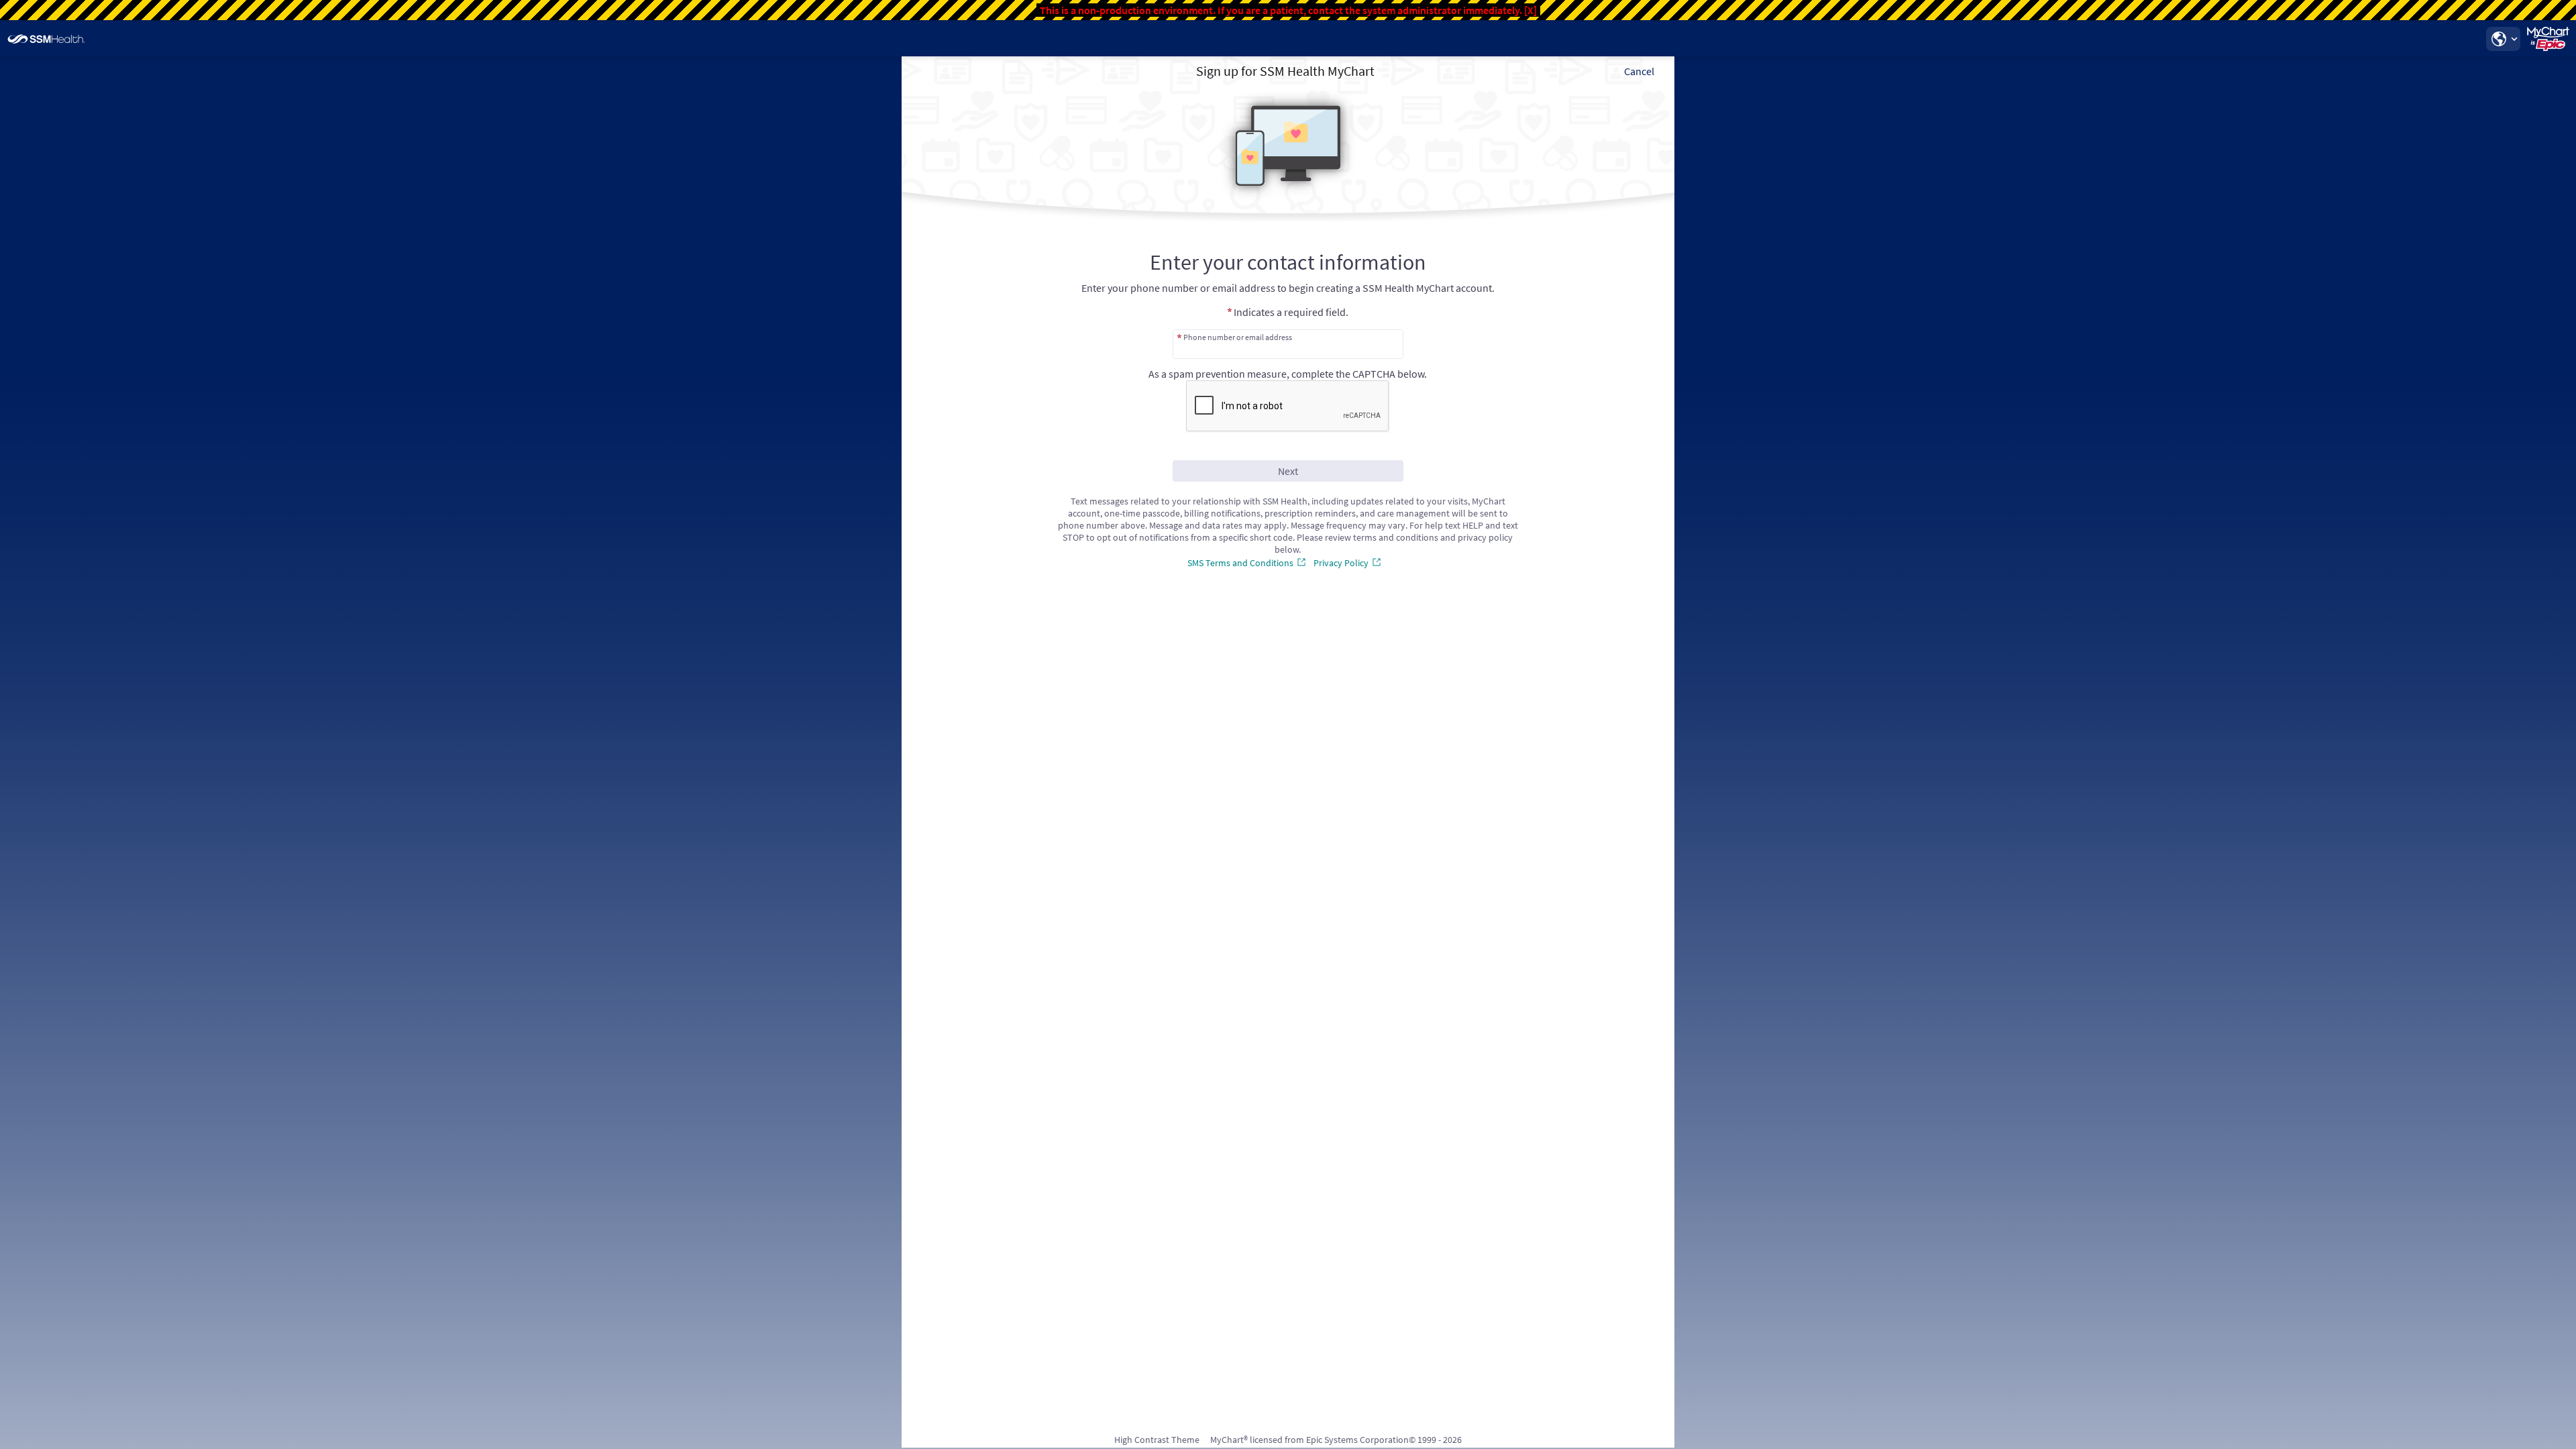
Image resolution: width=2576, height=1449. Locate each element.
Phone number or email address (1238, 337)
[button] (2503, 39)
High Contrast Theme (1157, 1440)
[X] (1531, 10)
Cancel (1639, 71)
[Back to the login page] (46, 39)
